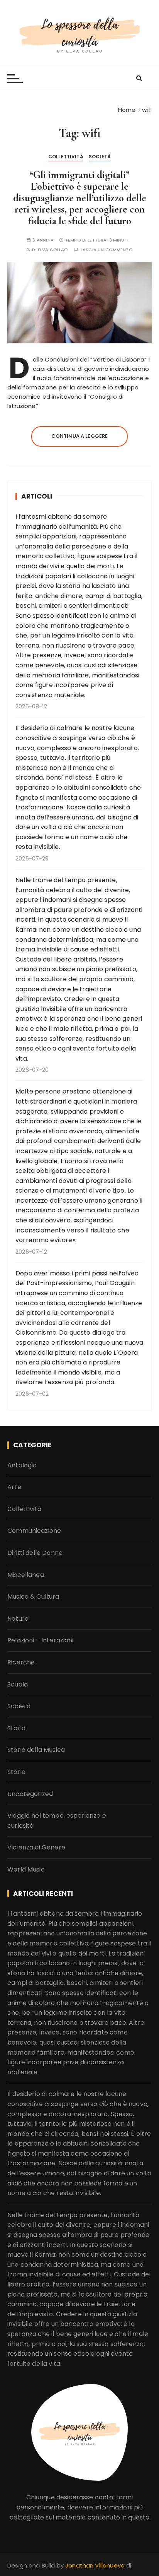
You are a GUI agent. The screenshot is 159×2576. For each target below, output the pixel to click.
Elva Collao (53, 250)
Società (100, 157)
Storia (16, 1728)
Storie (16, 1772)
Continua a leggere (80, 436)
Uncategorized (30, 1794)
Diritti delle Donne (35, 1553)
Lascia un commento (107, 250)
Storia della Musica (36, 1750)
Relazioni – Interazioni (40, 1640)
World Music (26, 1869)
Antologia (22, 1465)
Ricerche (21, 1662)
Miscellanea (26, 1575)
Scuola (18, 1684)
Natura (18, 1619)
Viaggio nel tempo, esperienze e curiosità (57, 1821)
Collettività (66, 157)
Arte (14, 1487)
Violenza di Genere (36, 1847)
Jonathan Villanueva (96, 2565)
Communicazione (34, 1531)
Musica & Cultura (33, 1597)
